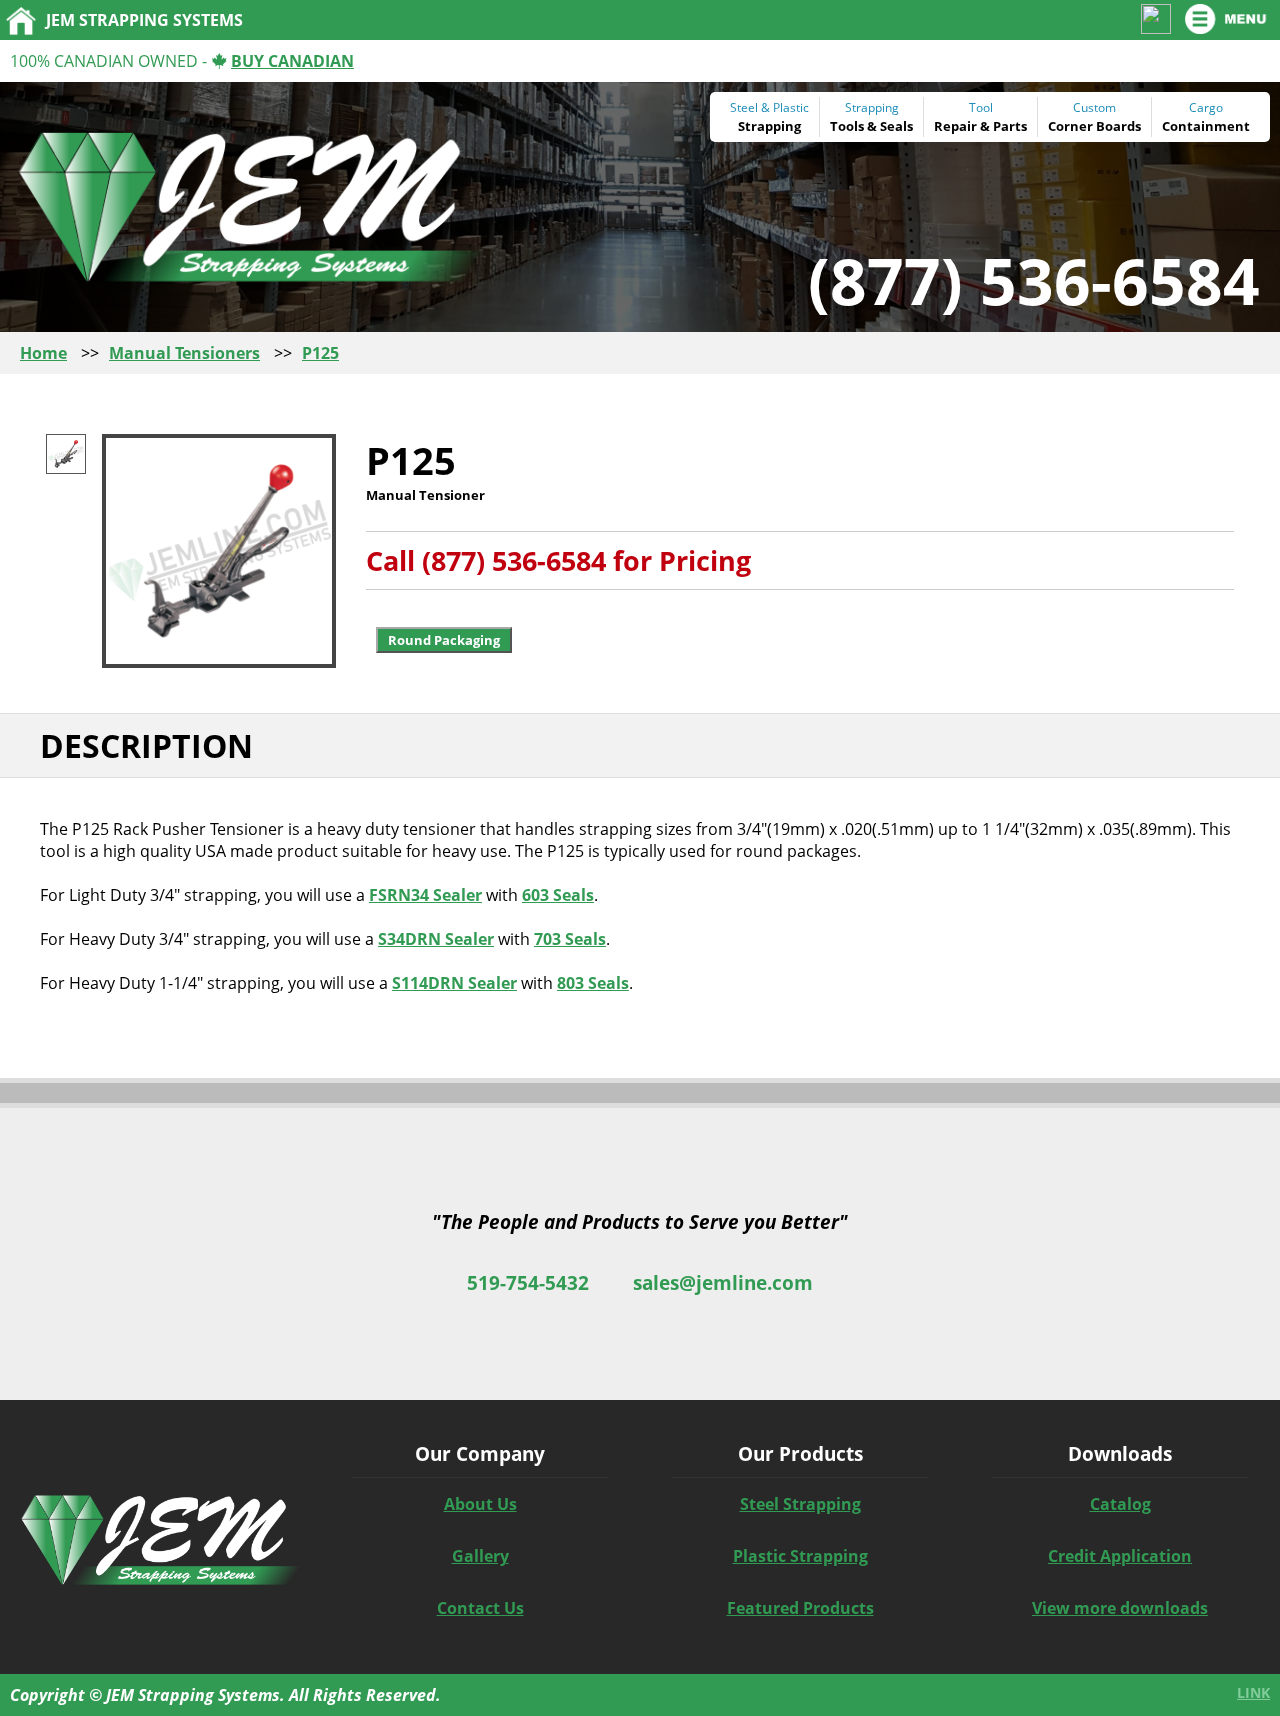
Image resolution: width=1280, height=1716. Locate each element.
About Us (480, 1504)
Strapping (769, 126)
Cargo (1206, 107)
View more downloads (1120, 1608)
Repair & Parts (980, 126)
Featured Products (800, 1608)
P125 (320, 353)
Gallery (480, 1556)
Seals (896, 126)
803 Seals (593, 983)
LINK (1253, 1692)
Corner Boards (1094, 126)
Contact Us (480, 1608)
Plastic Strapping (800, 1556)
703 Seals (570, 939)
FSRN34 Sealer (425, 895)
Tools (847, 126)
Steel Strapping (800, 1504)
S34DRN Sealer (436, 939)
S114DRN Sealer (454, 983)
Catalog (1120, 1504)
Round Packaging (444, 640)
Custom (1094, 107)
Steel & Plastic (769, 107)
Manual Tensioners (184, 353)
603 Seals (558, 895)
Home (43, 353)
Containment (1206, 126)
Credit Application (1120, 1556)
